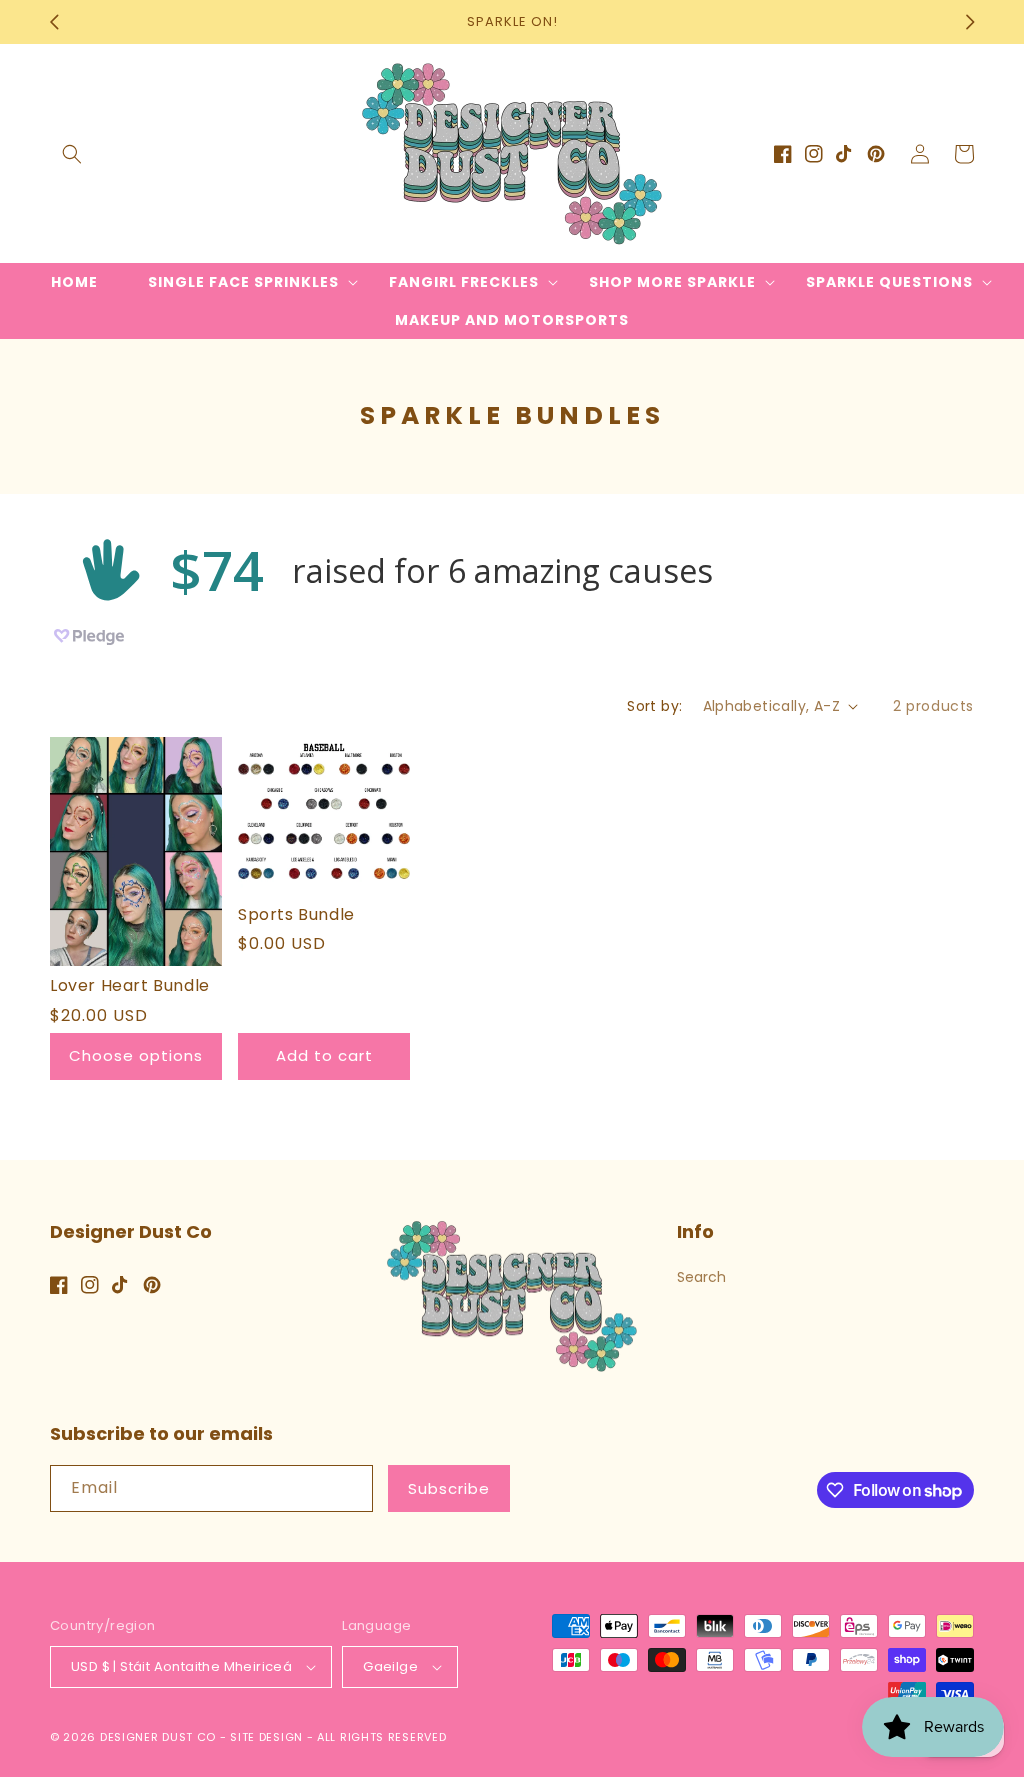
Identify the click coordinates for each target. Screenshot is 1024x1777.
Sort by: (654, 706)
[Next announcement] (970, 22)
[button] (72, 154)
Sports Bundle (296, 915)
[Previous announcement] (54, 22)
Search (701, 1277)
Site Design (266, 1737)
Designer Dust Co (158, 1737)
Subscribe (449, 1488)
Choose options (136, 1055)
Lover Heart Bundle (130, 986)
